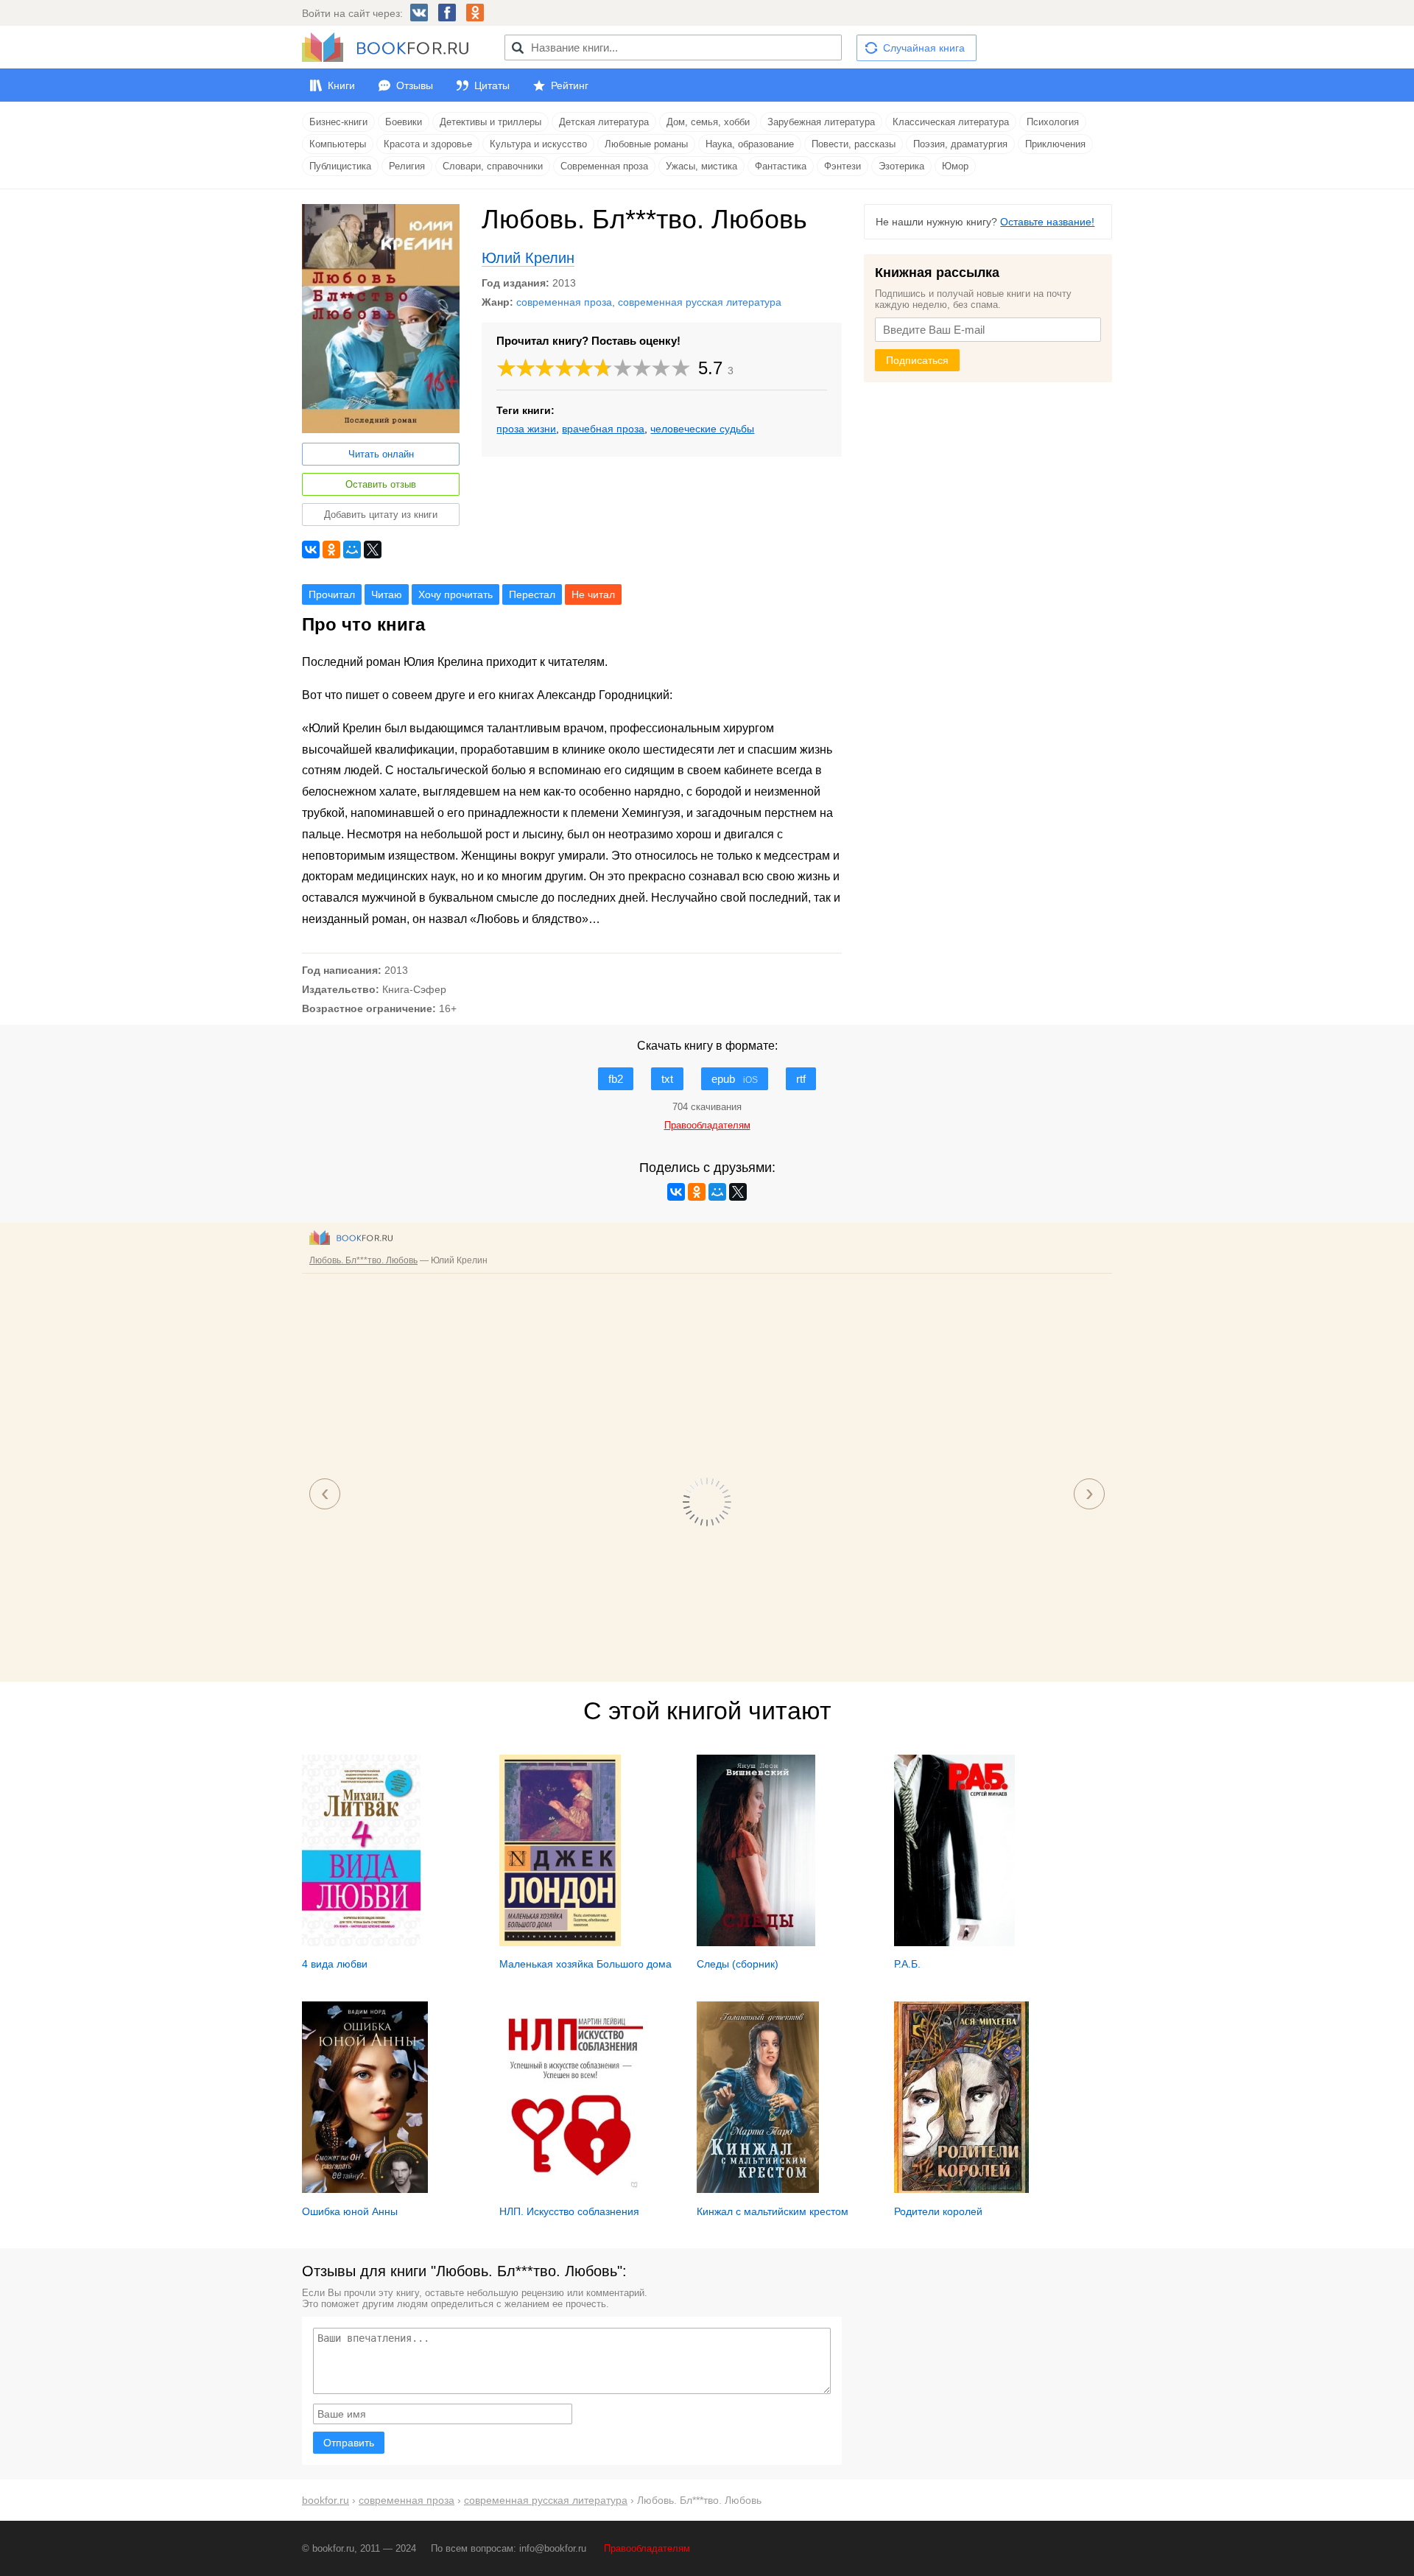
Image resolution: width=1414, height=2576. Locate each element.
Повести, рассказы (854, 144)
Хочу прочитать (455, 594)
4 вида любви (335, 1964)
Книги (341, 85)
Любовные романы (646, 144)
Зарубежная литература (821, 122)
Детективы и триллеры (490, 122)
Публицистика (340, 166)
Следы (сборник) (738, 1964)
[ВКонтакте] (311, 550)
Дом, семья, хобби (708, 122)
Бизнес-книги (338, 122)
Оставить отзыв (381, 484)
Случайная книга (924, 48)
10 (681, 368)
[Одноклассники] (331, 550)
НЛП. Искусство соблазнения (569, 2211)
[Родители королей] (961, 2189)
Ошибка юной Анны (350, 2211)
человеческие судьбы (702, 429)
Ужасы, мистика (701, 166)
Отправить (349, 2443)
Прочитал (332, 594)
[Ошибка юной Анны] (365, 2189)
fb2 (616, 1079)
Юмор (955, 166)
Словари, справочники (493, 166)
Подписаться (917, 360)
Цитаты (492, 85)
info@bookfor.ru (553, 2548)
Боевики (404, 122)
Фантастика (781, 166)
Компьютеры (338, 144)
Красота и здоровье (428, 144)
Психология (1053, 122)
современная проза (564, 302)
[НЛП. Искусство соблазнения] (571, 2189)
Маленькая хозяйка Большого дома (585, 1964)
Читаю (387, 594)
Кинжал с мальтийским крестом (773, 2211)
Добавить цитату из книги (381, 515)
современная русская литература (700, 302)
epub (735, 1079)
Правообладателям (647, 2548)
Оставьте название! (1047, 222)
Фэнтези (843, 166)
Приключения (1055, 144)
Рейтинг (570, 85)
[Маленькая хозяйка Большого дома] (560, 1942)
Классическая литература (951, 122)
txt (667, 1079)
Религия (407, 166)
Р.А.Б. (907, 1964)
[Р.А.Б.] (954, 1942)
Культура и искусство (538, 144)
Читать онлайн (381, 454)
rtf (801, 1079)
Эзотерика (901, 166)
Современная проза (604, 166)
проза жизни (526, 429)
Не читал (593, 594)
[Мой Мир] (352, 550)
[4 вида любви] (361, 1942)
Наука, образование (750, 144)
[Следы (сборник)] (756, 1942)
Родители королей (938, 2211)
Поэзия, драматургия (960, 144)
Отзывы (415, 85)
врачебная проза (603, 429)
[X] (373, 550)
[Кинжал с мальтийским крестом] (758, 2189)
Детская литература (604, 122)
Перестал (532, 594)
